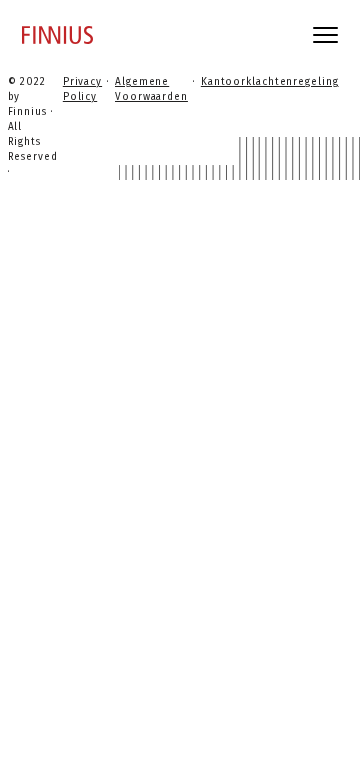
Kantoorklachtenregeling (270, 82)
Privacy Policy (82, 89)
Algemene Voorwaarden (151, 89)
